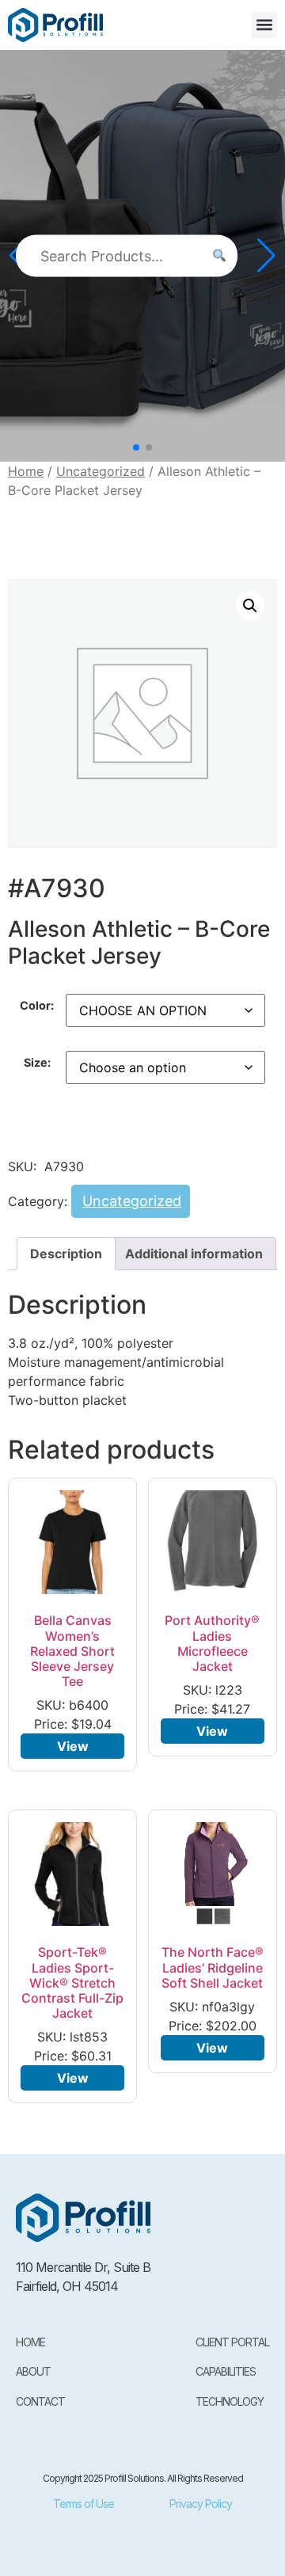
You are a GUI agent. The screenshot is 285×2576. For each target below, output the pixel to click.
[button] (264, 25)
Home (26, 471)
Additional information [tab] (194, 1254)
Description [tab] (66, 1254)
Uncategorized (101, 471)
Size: (37, 1063)
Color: (37, 1006)
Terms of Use (84, 2504)
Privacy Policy (201, 2504)
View (73, 1746)
